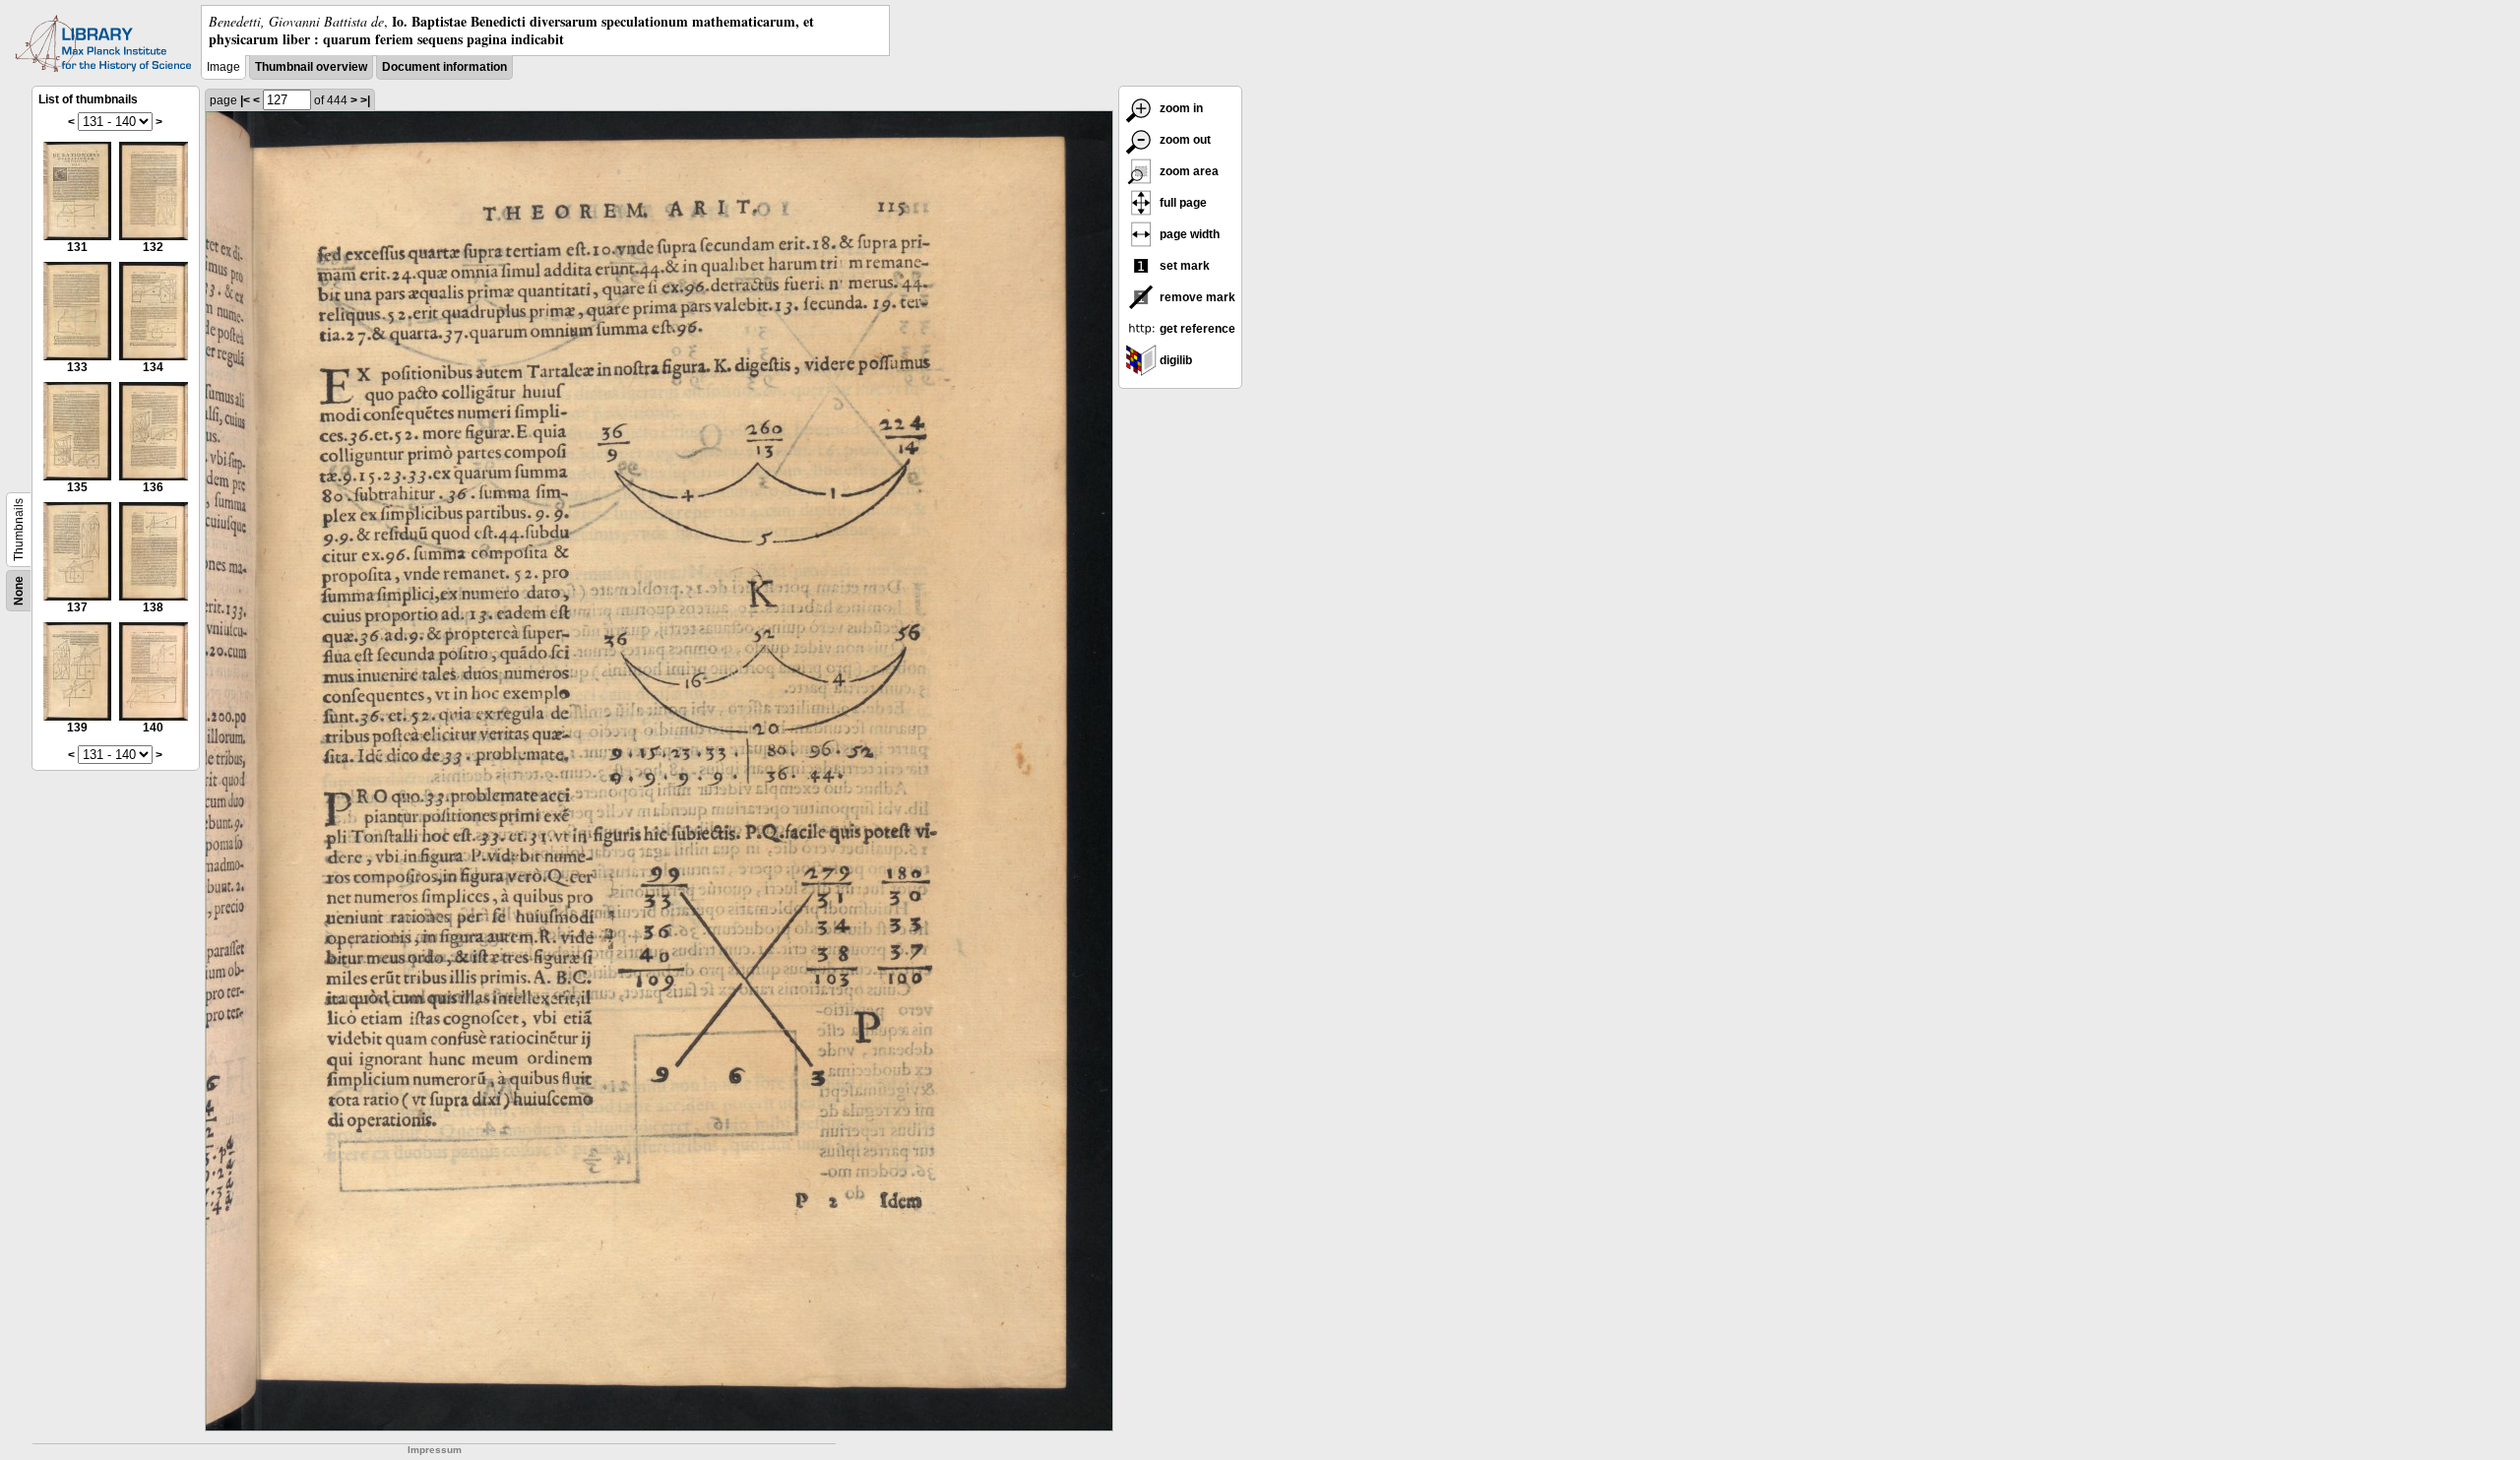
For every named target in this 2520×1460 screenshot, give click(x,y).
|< (245, 100)
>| (365, 100)
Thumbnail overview (311, 67)
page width (1188, 234)
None (19, 591)
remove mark (1196, 297)
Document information (444, 67)
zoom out (1184, 140)
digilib (1174, 360)
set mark (1183, 266)
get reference (1196, 329)
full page (1182, 203)
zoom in (1180, 108)
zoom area (1188, 171)
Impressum (435, 1450)
